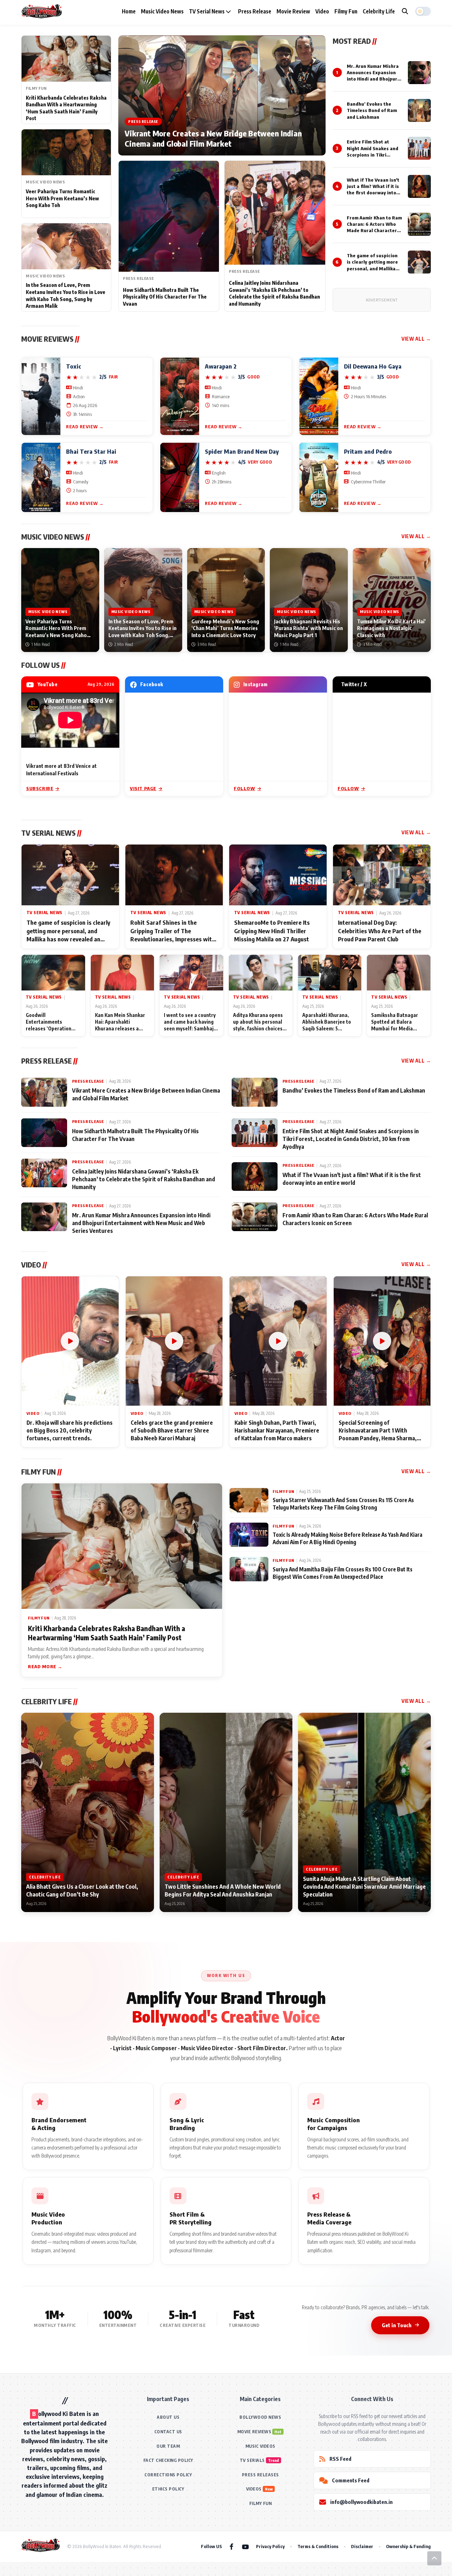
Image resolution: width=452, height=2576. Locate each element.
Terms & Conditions (318, 2546)
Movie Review (293, 11)
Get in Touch (397, 2325)
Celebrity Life (379, 11)
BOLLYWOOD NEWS (260, 2417)
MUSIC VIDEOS (260, 2446)
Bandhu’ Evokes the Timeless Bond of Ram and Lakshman (372, 110)
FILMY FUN (261, 2503)
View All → (416, 339)
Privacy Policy (270, 2546)
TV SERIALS (252, 2460)
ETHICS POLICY (168, 2489)
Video (322, 11)
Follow (245, 788)
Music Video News (162, 11)
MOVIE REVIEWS (254, 2432)
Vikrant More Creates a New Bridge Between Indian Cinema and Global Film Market (213, 139)
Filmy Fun (346, 11)
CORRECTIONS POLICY (168, 2475)
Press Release (255, 11)
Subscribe (40, 788)
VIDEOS (254, 2489)
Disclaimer (362, 2546)
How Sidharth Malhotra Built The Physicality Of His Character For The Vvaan (165, 297)
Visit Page (143, 788)
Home (129, 11)
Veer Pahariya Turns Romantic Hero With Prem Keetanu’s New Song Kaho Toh (62, 198)
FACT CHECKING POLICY (168, 2460)
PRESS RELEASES (260, 2475)
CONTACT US (168, 2432)
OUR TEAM (168, 2446)
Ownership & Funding (408, 2546)
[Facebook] (231, 2546)
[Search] (405, 11)
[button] (423, 11)
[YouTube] (245, 2546)
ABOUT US (168, 2417)
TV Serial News (207, 11)
